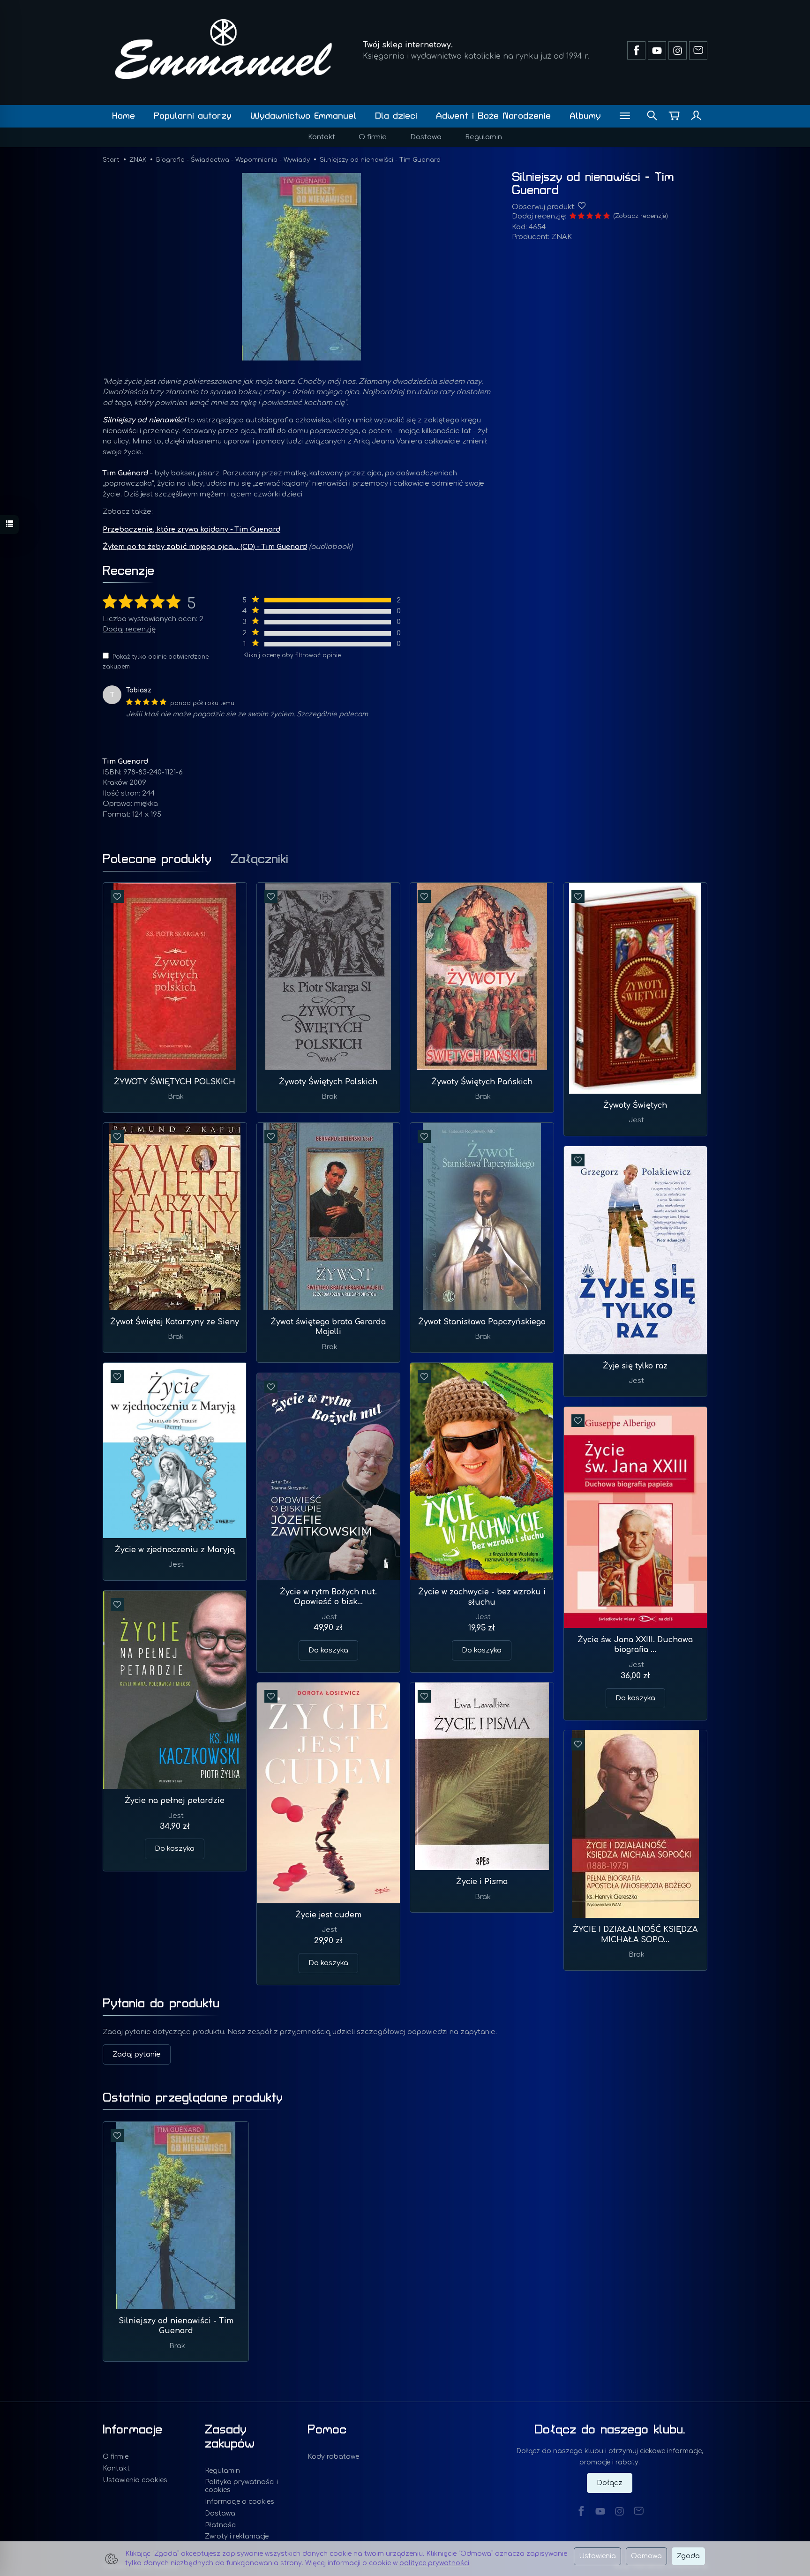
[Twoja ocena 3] (590, 217)
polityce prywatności (434, 2563)
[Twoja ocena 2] (581, 217)
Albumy (585, 116)
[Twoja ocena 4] (598, 217)
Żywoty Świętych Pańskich (482, 1082)
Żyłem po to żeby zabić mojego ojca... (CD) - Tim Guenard (205, 547)
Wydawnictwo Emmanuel (303, 116)
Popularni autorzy (193, 116)
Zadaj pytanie (137, 2054)
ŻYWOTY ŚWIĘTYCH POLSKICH (175, 1082)
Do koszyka (482, 1650)
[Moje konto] (696, 116)
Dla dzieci (396, 116)
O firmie (373, 137)
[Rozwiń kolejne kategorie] (625, 116)
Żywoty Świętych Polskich (328, 1082)
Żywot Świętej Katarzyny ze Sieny (175, 1322)
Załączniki (259, 859)
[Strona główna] (224, 49)
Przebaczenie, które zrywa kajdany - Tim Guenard (191, 529)
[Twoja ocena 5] (607, 217)
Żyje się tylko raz (635, 1366)
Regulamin (484, 137)
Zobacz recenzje (641, 216)
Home (124, 116)
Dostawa (426, 137)
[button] (301, 267)
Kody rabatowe (333, 2457)
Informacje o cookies (240, 2502)
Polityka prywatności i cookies (241, 2486)
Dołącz (610, 2483)
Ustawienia (597, 2556)
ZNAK (562, 237)
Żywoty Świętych (635, 1105)
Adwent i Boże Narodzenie (493, 116)
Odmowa (646, 2556)
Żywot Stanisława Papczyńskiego (482, 1322)
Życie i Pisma (482, 1882)
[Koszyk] (674, 116)
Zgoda (688, 2556)
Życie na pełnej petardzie (175, 1801)
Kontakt (322, 137)
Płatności (221, 2525)
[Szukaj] (652, 116)
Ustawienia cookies (135, 2480)
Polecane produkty (157, 859)
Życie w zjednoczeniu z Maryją (175, 1550)
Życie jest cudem (328, 1915)
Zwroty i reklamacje (237, 2536)
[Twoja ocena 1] (573, 217)
